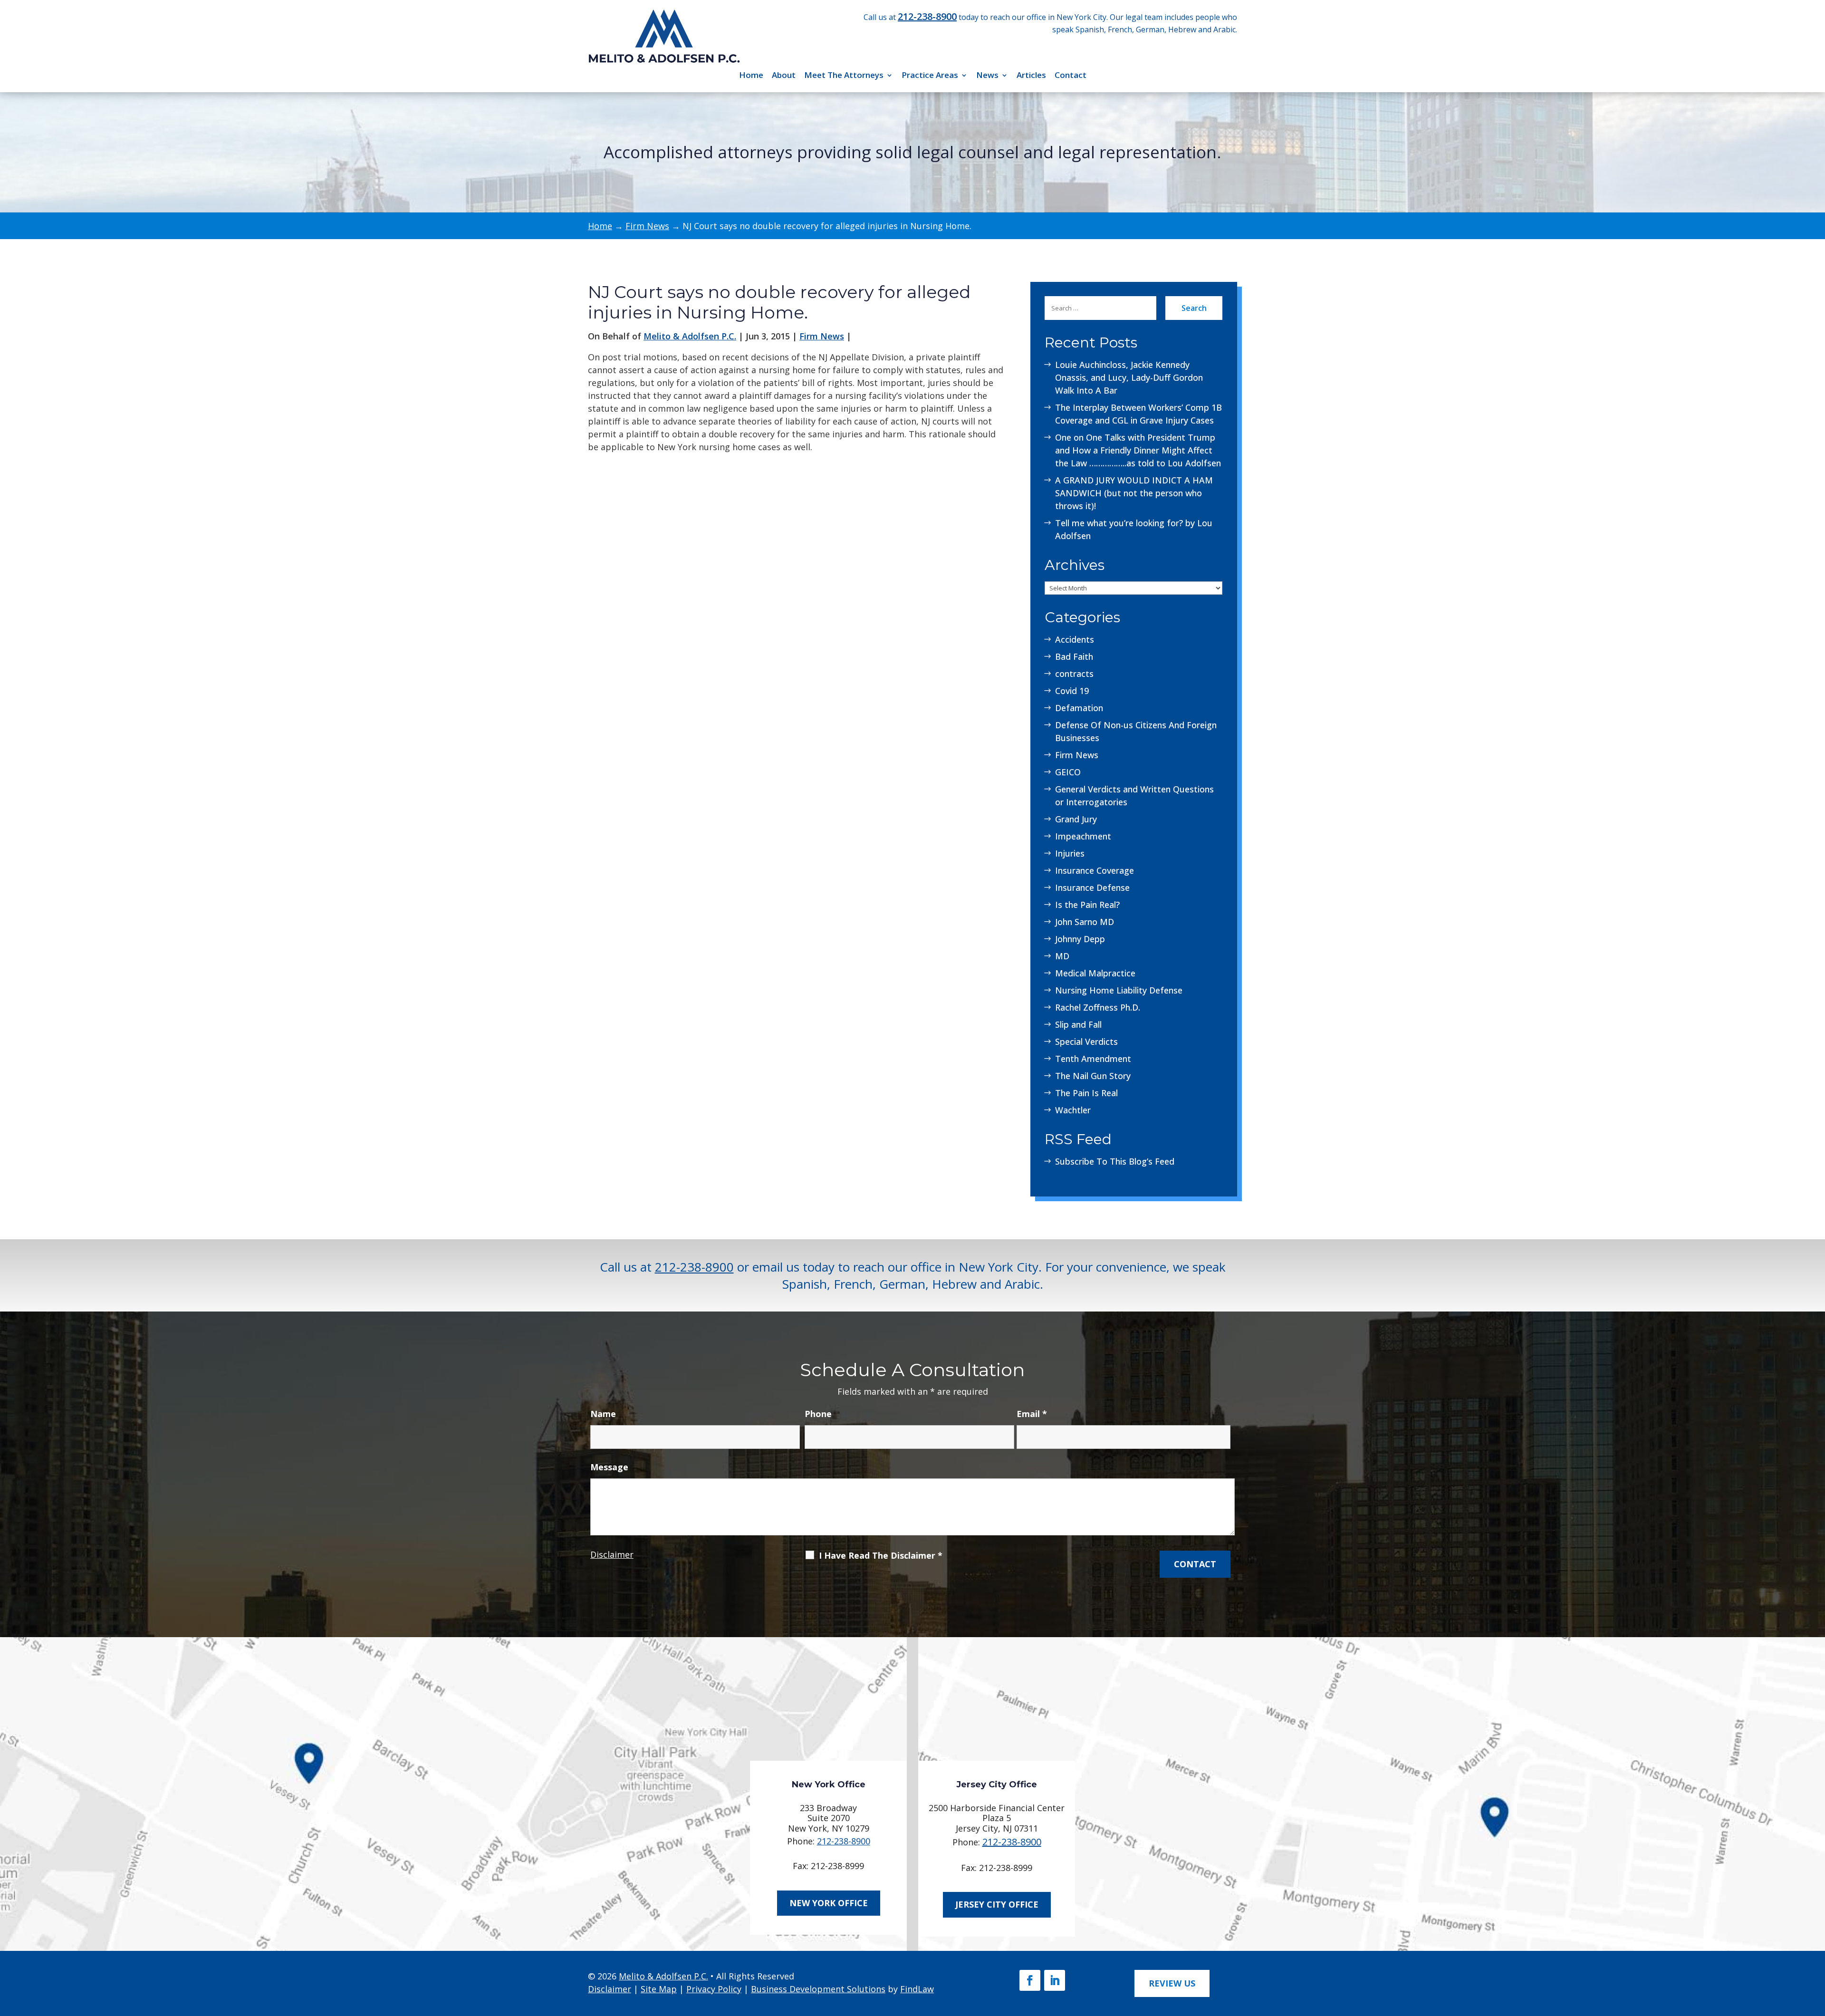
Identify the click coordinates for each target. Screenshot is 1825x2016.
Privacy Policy (714, 1989)
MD (1062, 956)
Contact (1071, 75)
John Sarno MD (1085, 922)
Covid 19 (1072, 691)
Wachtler (1073, 1110)
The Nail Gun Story (1093, 1076)
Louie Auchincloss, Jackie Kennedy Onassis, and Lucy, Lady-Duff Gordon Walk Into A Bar (1129, 377)
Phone (818, 1414)
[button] (1814, 1946)
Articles (1031, 75)
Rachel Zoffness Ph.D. (1098, 1007)
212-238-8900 (927, 16)
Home (751, 75)
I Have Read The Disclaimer (881, 1555)
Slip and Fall (1078, 1024)
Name (603, 1414)
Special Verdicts (1086, 1042)
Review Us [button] (1172, 1983)
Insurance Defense (1092, 887)
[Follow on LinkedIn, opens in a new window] (1055, 1980)
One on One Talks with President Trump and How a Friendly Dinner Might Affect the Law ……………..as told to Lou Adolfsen (1138, 450)
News (987, 75)
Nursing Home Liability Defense (1119, 990)
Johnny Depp (1080, 939)
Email (1032, 1414)
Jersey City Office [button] (997, 1904)
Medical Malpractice (1095, 973)
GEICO (1068, 772)
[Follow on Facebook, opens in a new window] (1030, 1980)
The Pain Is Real (1086, 1093)
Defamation (1079, 708)
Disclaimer (612, 1554)
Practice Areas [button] (930, 75)
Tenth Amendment (1093, 1059)
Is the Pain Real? (1087, 905)
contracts (1074, 674)
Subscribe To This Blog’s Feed (1115, 1161)
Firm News (822, 336)
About (784, 75)
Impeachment (1083, 836)
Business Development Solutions (818, 1989)
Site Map (659, 1989)
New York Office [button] (829, 1903)
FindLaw (917, 1989)
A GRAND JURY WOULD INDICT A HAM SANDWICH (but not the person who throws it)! (1134, 493)
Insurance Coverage (1095, 870)
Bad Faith (1074, 656)
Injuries (1070, 853)
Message (609, 1467)
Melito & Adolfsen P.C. (690, 336)
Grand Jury (1076, 819)
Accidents (1075, 639)
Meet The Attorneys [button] (844, 75)
